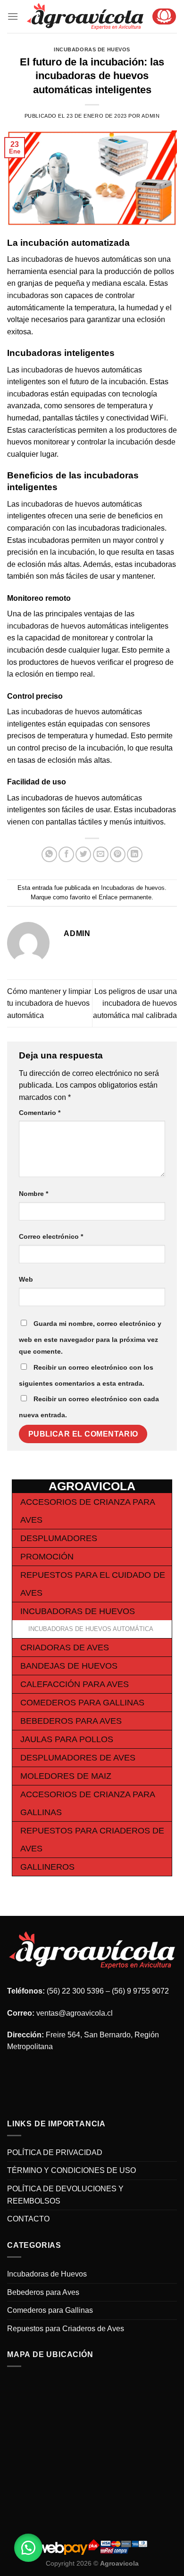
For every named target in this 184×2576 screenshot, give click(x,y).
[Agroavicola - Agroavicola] (85, 16)
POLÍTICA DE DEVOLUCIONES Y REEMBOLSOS (65, 2195)
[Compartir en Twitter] (83, 854)
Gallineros (47, 1867)
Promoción (47, 1557)
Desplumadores (59, 1538)
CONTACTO (28, 2219)
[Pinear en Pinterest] (118, 854)
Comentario (40, 1113)
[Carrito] (164, 16)
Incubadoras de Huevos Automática (91, 1629)
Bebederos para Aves (71, 1721)
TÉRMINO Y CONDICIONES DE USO (71, 2170)
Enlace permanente (125, 897)
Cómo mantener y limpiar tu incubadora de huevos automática (49, 1003)
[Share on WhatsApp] (49, 854)
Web (26, 1279)
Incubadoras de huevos (92, 49)
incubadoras (42, 259)
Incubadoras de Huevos (78, 1611)
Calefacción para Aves (75, 1684)
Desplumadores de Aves (78, 1758)
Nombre (33, 1194)
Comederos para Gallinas (82, 1703)
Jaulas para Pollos (67, 1739)
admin (151, 116)
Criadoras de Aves (65, 1647)
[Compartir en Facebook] (66, 854)
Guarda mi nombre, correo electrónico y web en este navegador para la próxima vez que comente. (90, 1338)
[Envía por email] (101, 854)
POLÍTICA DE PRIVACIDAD (55, 2152)
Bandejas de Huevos (69, 1666)
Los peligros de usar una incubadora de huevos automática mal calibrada (135, 1003)
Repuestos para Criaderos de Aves (66, 2329)
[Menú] (13, 16)
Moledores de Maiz (66, 1776)
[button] (28, 2548)
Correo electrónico (51, 1236)
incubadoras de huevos (60, 504)
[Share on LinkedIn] (135, 854)
